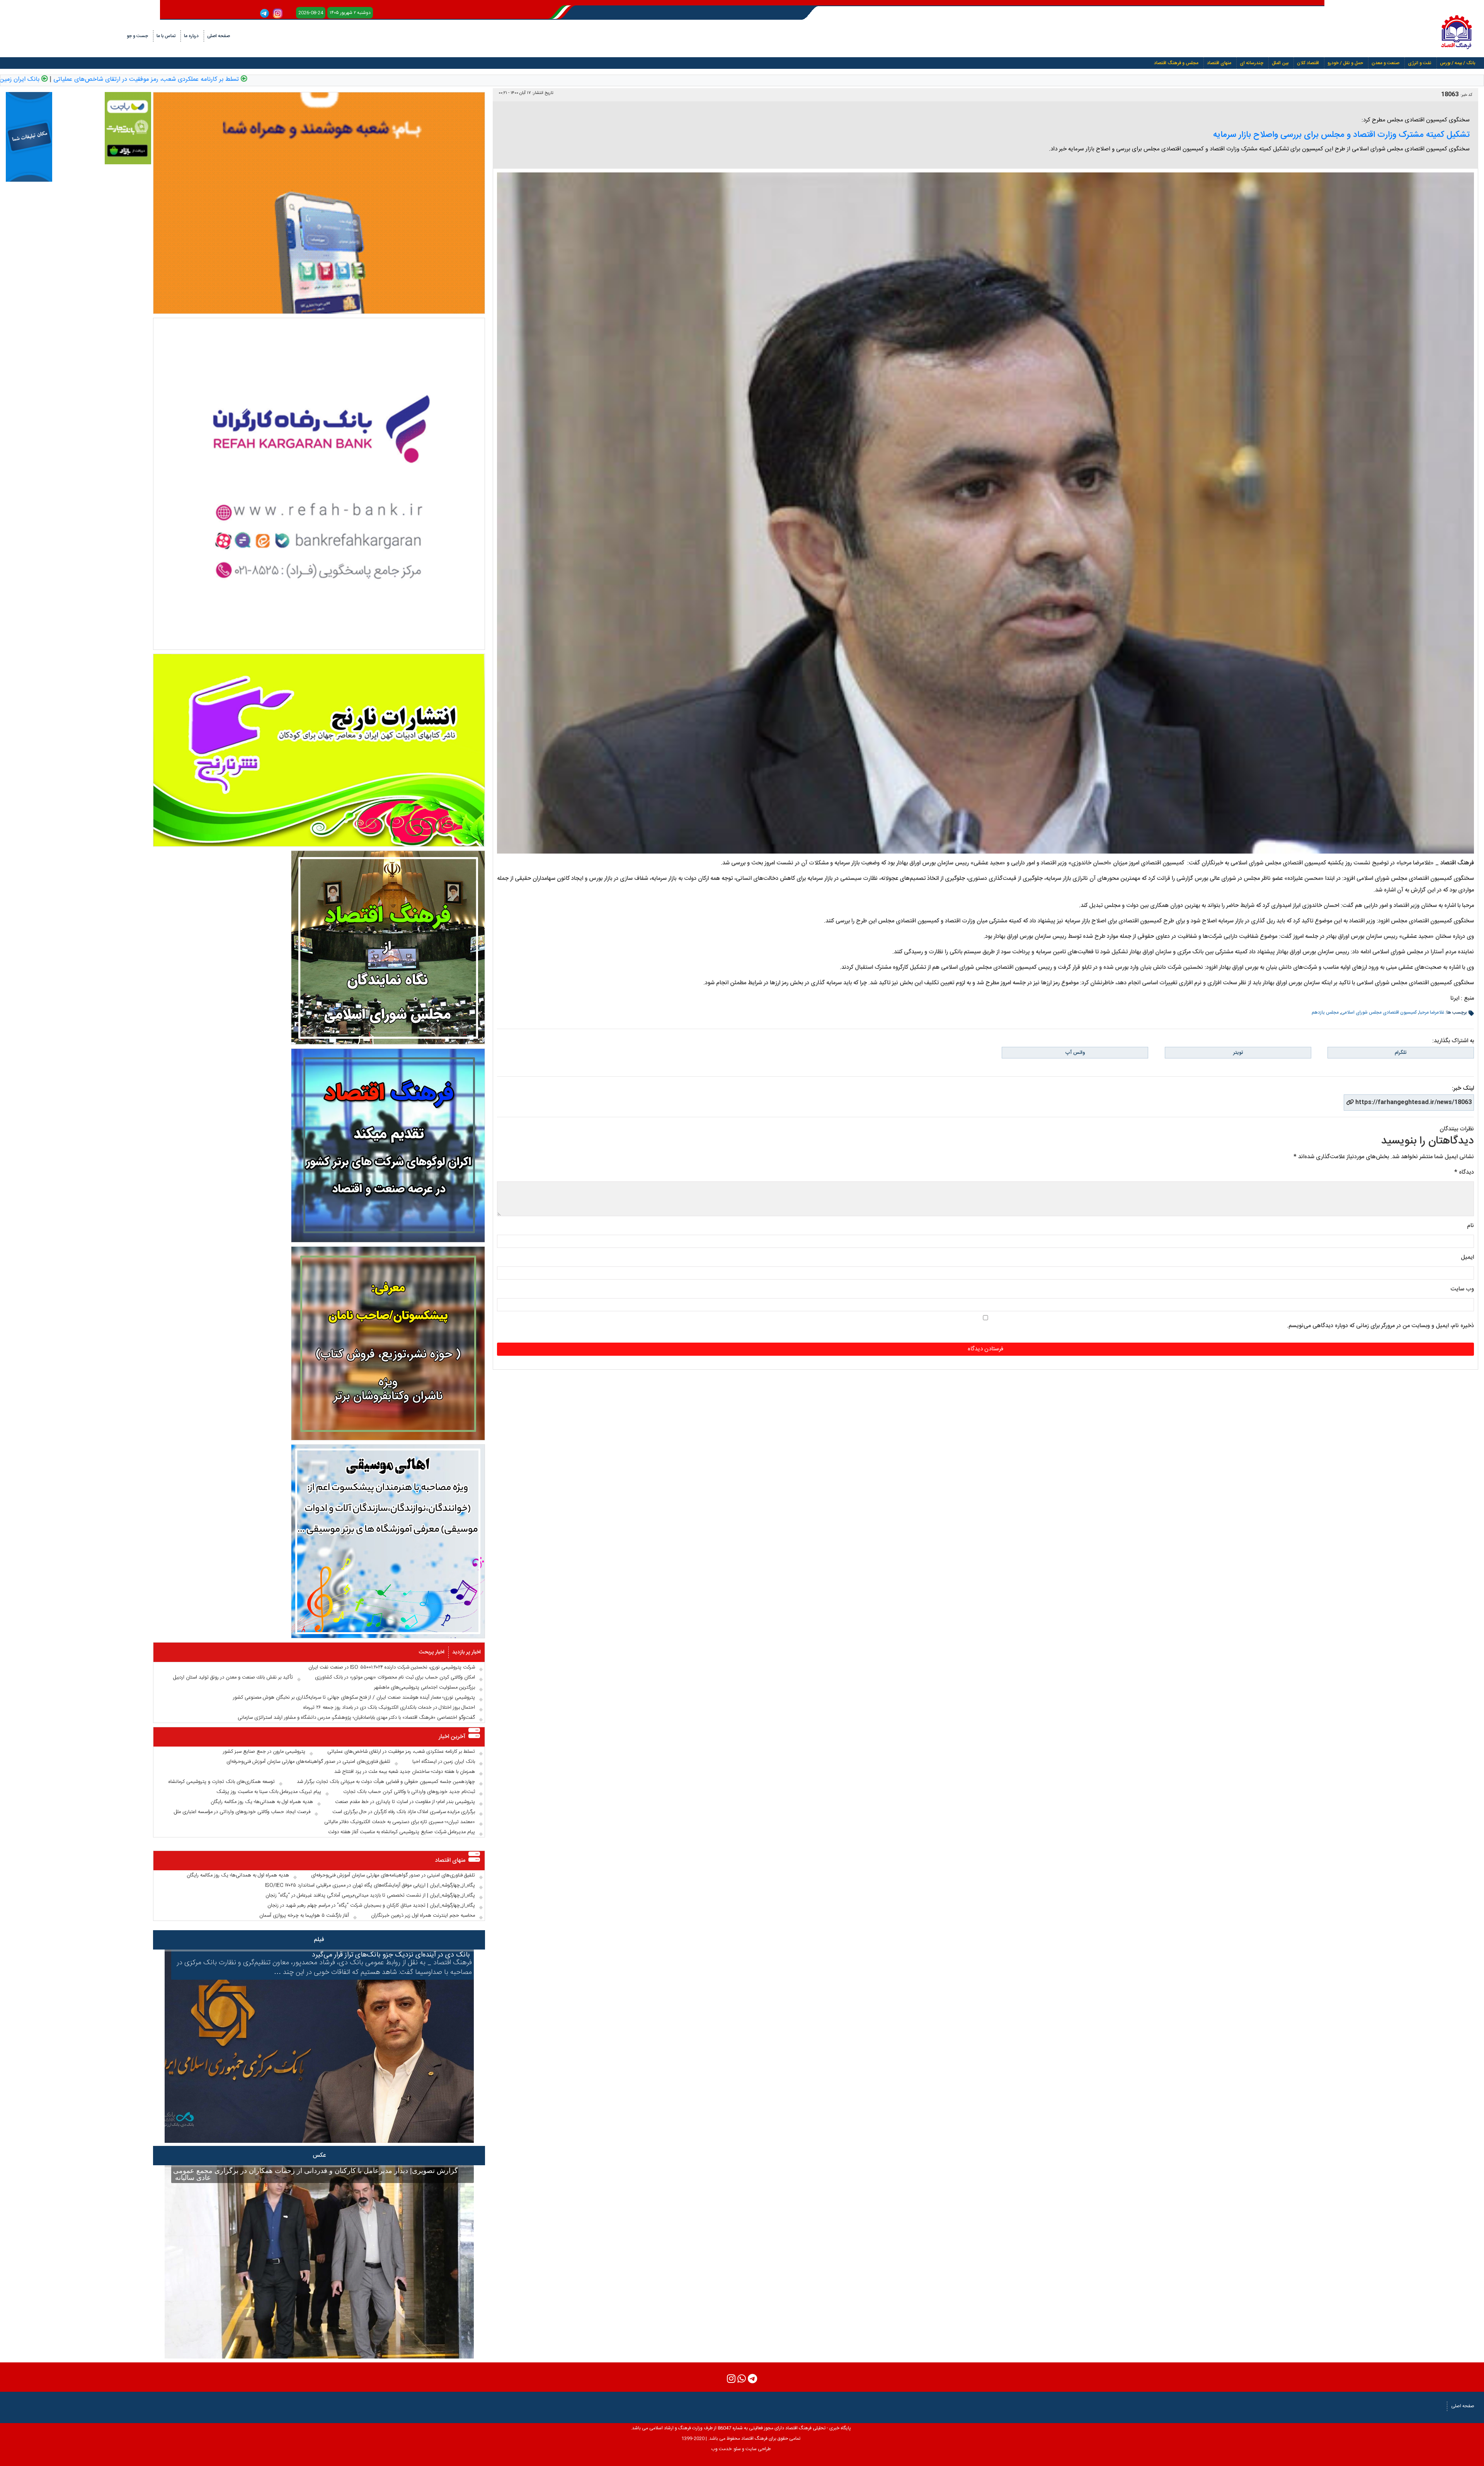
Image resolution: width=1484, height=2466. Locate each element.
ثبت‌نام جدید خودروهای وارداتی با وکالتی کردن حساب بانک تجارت (409, 1792)
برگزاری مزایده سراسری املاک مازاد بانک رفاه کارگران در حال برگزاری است (404, 1812)
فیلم (319, 1940)
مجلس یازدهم (1325, 1012)
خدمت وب (721, 2449)
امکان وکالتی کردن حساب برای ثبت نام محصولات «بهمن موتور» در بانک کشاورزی (395, 1677)
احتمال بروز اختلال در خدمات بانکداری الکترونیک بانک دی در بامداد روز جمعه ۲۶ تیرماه (389, 1708)
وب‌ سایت (1462, 1289)
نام (1470, 1226)
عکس (319, 2155)
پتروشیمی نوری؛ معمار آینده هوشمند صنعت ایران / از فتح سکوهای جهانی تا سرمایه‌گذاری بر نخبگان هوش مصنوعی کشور (354, 1697)
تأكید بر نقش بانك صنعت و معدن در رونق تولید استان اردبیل (233, 1677)
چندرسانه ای (1252, 63)
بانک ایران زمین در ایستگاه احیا (264, 80)
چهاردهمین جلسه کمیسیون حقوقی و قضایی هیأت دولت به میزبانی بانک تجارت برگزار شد (386, 1782)
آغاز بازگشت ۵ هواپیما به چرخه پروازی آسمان (304, 1916)
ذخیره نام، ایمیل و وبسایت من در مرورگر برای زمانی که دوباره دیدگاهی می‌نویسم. (1380, 1326)
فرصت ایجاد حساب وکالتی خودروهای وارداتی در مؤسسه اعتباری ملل (242, 1812)
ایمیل (1467, 1257)
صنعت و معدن (1385, 63)
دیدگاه (1464, 1172)
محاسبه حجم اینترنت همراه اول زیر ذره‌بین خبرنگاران (423, 1916)
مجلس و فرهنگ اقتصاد (1176, 63)
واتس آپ (1075, 1053)
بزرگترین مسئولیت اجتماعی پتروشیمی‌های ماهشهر (425, 1687)
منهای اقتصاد (1219, 63)
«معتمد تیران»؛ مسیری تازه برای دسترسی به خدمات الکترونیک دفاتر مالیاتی (400, 1822)
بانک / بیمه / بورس (1458, 63)
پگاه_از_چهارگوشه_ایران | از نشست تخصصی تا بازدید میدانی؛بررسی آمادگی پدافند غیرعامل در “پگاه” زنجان (370, 1895)
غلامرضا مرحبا (1432, 1012)
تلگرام (1401, 1053)
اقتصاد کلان (1308, 63)
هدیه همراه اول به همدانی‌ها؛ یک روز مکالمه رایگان (262, 1802)
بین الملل (1280, 63)
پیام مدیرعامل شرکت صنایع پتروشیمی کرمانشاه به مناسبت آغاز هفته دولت (402, 1832)
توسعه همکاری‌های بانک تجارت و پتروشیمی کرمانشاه (222, 1782)
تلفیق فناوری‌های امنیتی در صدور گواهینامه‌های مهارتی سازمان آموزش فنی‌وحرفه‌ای (107, 80)
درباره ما (191, 36)
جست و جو (137, 36)
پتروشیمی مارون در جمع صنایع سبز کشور (264, 1752)
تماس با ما (166, 36)
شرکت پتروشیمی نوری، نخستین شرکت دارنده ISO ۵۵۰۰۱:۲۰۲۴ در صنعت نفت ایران (392, 1667)
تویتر (1238, 1053)
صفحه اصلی (219, 36)
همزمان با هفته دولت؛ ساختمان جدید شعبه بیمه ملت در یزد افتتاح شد (405, 1772)
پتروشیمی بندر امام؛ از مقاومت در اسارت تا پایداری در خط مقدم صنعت (405, 1802)
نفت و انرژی (1420, 63)
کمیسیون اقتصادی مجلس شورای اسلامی (1379, 1012)
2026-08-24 (311, 13)
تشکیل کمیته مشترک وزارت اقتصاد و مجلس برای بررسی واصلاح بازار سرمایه (1341, 135)
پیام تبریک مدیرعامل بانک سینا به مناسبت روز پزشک (269, 1792)
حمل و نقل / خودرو (1345, 63)
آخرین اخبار (452, 1737)
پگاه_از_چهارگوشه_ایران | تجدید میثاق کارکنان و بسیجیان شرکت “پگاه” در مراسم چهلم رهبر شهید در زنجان (371, 1905)
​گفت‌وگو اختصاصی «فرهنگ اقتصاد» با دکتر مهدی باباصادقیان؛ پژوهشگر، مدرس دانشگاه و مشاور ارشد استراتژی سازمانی (356, 1718)
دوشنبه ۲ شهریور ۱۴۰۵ (350, 13)
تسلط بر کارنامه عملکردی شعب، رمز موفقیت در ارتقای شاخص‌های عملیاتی (410, 80)
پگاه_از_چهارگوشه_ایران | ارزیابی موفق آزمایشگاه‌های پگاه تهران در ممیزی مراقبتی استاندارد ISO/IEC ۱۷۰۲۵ (370, 1885)
